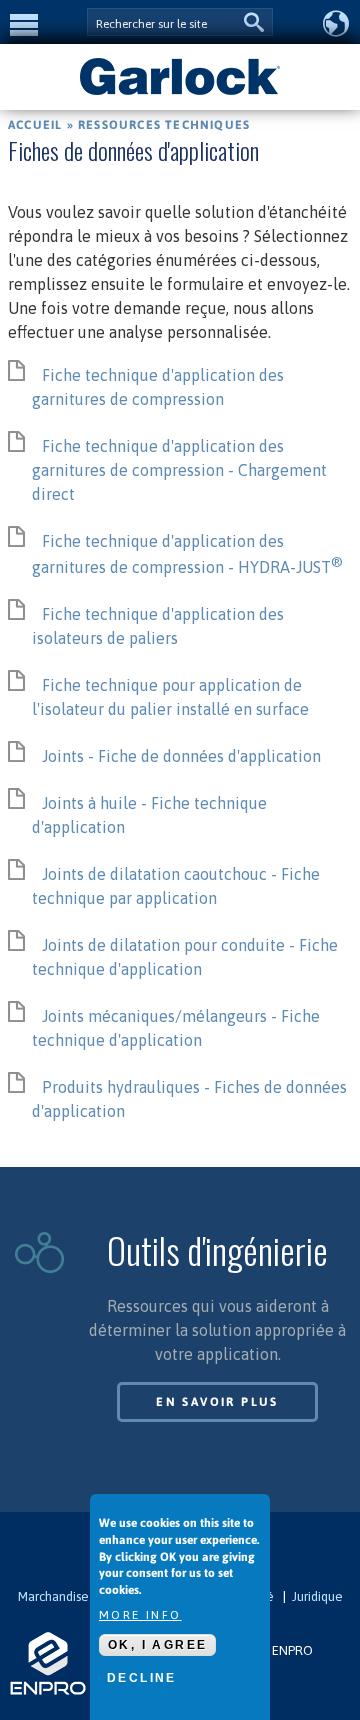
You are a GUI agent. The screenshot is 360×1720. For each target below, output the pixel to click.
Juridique (317, 1596)
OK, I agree (157, 1645)
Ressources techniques (164, 125)
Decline (142, 1678)
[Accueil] (180, 93)
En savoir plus (217, 1402)
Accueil (35, 125)
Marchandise (53, 1596)
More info (140, 1615)
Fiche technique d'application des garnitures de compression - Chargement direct (179, 470)
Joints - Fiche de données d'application (181, 756)
